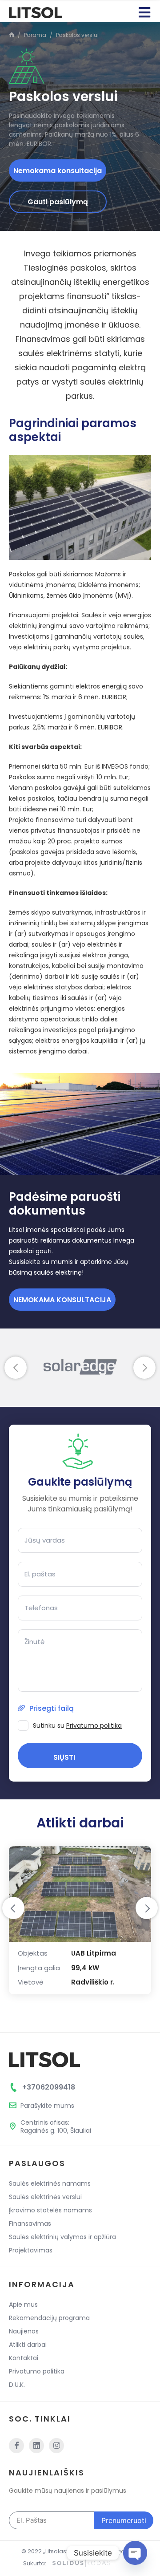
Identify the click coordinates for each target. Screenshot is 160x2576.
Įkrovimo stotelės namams (50, 2210)
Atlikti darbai (28, 2345)
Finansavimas (30, 2224)
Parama (35, 35)
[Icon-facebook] (16, 2446)
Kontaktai (24, 2358)
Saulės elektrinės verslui (45, 2197)
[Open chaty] (135, 2553)
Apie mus (23, 2305)
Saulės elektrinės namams (50, 2183)
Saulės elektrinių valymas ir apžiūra (62, 2237)
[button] (16, 1368)
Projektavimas (31, 2250)
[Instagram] (56, 2446)
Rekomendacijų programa (49, 2318)
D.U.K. (17, 2385)
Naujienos (24, 2331)
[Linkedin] (36, 2446)
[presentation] (13, 1908)
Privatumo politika (94, 1725)
